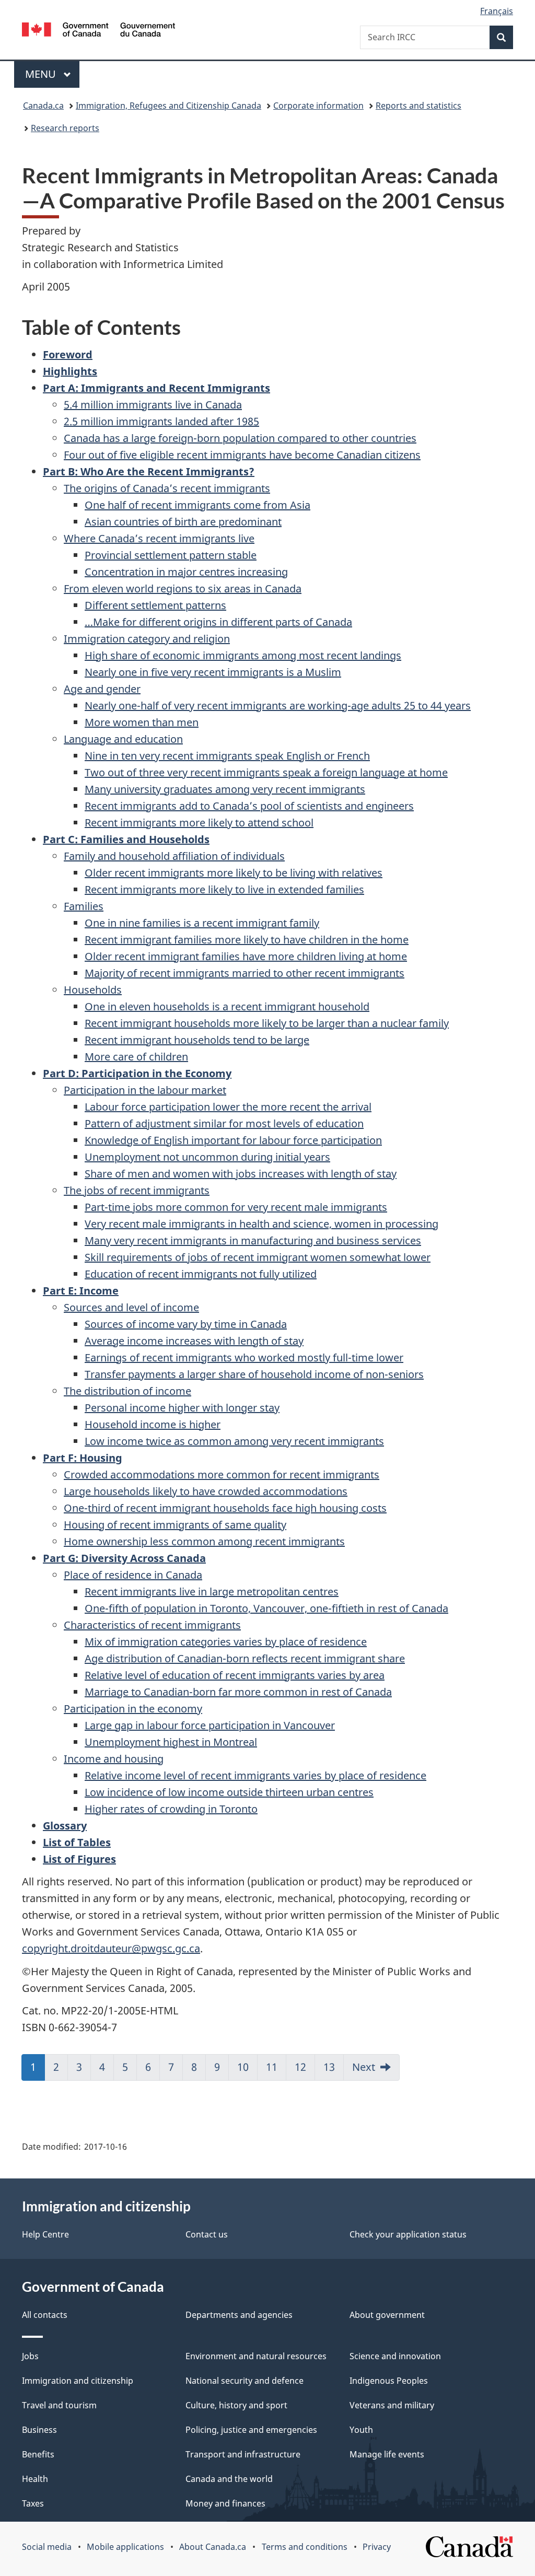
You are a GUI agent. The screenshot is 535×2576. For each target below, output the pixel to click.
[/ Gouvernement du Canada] (98, 31)
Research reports (65, 128)
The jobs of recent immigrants (137, 1190)
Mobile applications (125, 2547)
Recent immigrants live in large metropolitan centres (212, 1592)
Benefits (38, 2454)
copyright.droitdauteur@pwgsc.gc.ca (111, 1948)
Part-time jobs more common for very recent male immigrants (236, 1207)
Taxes (33, 2503)
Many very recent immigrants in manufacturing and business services (253, 1240)
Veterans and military (392, 2405)
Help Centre (45, 2234)
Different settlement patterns (155, 605)
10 (243, 2067)
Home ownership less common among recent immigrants (204, 1541)
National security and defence (245, 2381)
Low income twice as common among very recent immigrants (234, 1441)
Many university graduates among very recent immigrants (225, 789)
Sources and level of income (131, 1307)
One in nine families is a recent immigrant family (202, 923)
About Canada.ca (213, 2547)
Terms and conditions (305, 2547)
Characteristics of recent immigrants (152, 1625)
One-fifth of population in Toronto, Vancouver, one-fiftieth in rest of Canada (266, 1608)
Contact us (207, 2234)
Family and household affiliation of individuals (174, 856)
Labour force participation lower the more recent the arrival (228, 1107)
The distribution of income (127, 1391)
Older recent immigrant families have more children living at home (246, 956)
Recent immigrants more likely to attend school (199, 823)
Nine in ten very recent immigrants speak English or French (227, 756)
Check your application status (408, 2234)
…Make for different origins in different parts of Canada (218, 622)
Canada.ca (43, 106)
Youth (361, 2430)
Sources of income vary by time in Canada (186, 1324)
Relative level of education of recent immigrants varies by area (235, 1675)
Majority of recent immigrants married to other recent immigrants (245, 973)
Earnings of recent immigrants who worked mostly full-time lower (244, 1357)
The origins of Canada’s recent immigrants (167, 488)
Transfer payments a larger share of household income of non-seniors (254, 1374)
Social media (47, 2547)
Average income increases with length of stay (194, 1341)
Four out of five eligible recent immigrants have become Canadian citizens (242, 455)
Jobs (30, 2356)
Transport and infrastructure (243, 2454)
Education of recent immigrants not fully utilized (201, 1274)
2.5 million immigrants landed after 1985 (161, 421)
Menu (42, 74)
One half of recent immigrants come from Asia (197, 505)
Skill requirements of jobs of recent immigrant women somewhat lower (258, 1257)
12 (300, 2067)
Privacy (377, 2547)
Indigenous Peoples (389, 2381)
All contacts (45, 2315)
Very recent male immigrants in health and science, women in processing (261, 1224)
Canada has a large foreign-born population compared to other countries (240, 438)
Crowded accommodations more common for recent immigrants (222, 1475)
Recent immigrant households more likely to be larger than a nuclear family (267, 1023)
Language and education (123, 739)
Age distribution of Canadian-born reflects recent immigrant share (245, 1658)
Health (35, 2479)
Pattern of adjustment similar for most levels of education (224, 1123)
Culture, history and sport (236, 2405)
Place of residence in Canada (133, 1575)
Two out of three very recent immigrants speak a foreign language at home (266, 772)
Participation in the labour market (145, 1090)
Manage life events (387, 2454)
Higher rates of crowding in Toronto (171, 1809)
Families (84, 906)
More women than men (142, 722)
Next (364, 2067)
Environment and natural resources (256, 2356)
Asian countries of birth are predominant (183, 522)
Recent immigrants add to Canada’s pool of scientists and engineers (249, 806)
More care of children (136, 1057)
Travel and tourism (59, 2405)
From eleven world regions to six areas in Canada (183, 588)
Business (39, 2430)
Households (93, 990)
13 (329, 2067)
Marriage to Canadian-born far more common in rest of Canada (238, 1692)
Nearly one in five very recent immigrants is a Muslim (213, 672)
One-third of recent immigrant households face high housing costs (225, 1508)
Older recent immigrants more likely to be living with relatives (234, 873)
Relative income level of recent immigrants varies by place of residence (255, 1775)
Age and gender (102, 689)
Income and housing (114, 1759)
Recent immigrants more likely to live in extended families (224, 889)
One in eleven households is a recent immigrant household (227, 1006)
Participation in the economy (133, 1709)
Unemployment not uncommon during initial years (207, 1157)
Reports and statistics (418, 106)
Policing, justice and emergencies (251, 2430)
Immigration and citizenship (78, 2381)
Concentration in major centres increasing (186, 572)
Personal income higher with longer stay (182, 1408)
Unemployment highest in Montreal (171, 1742)
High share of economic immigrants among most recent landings (243, 655)
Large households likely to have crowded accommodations (206, 1491)
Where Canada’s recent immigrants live (159, 538)
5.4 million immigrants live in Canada (153, 405)
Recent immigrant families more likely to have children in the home (247, 940)
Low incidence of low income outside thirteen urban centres (229, 1792)
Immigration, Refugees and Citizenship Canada (168, 106)
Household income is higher (153, 1424)
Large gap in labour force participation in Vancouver (210, 1725)
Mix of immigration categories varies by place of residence (226, 1642)
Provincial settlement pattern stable (171, 555)
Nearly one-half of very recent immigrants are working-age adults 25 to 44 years (278, 706)
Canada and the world (229, 2479)
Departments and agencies (239, 2315)
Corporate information (318, 106)
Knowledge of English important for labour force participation (233, 1140)
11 (272, 2067)
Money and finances (225, 2503)
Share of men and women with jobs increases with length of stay (241, 1174)
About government (387, 2315)
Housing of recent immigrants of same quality (175, 1525)
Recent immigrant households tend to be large (197, 1040)
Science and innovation (395, 2356)
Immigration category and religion (147, 639)
